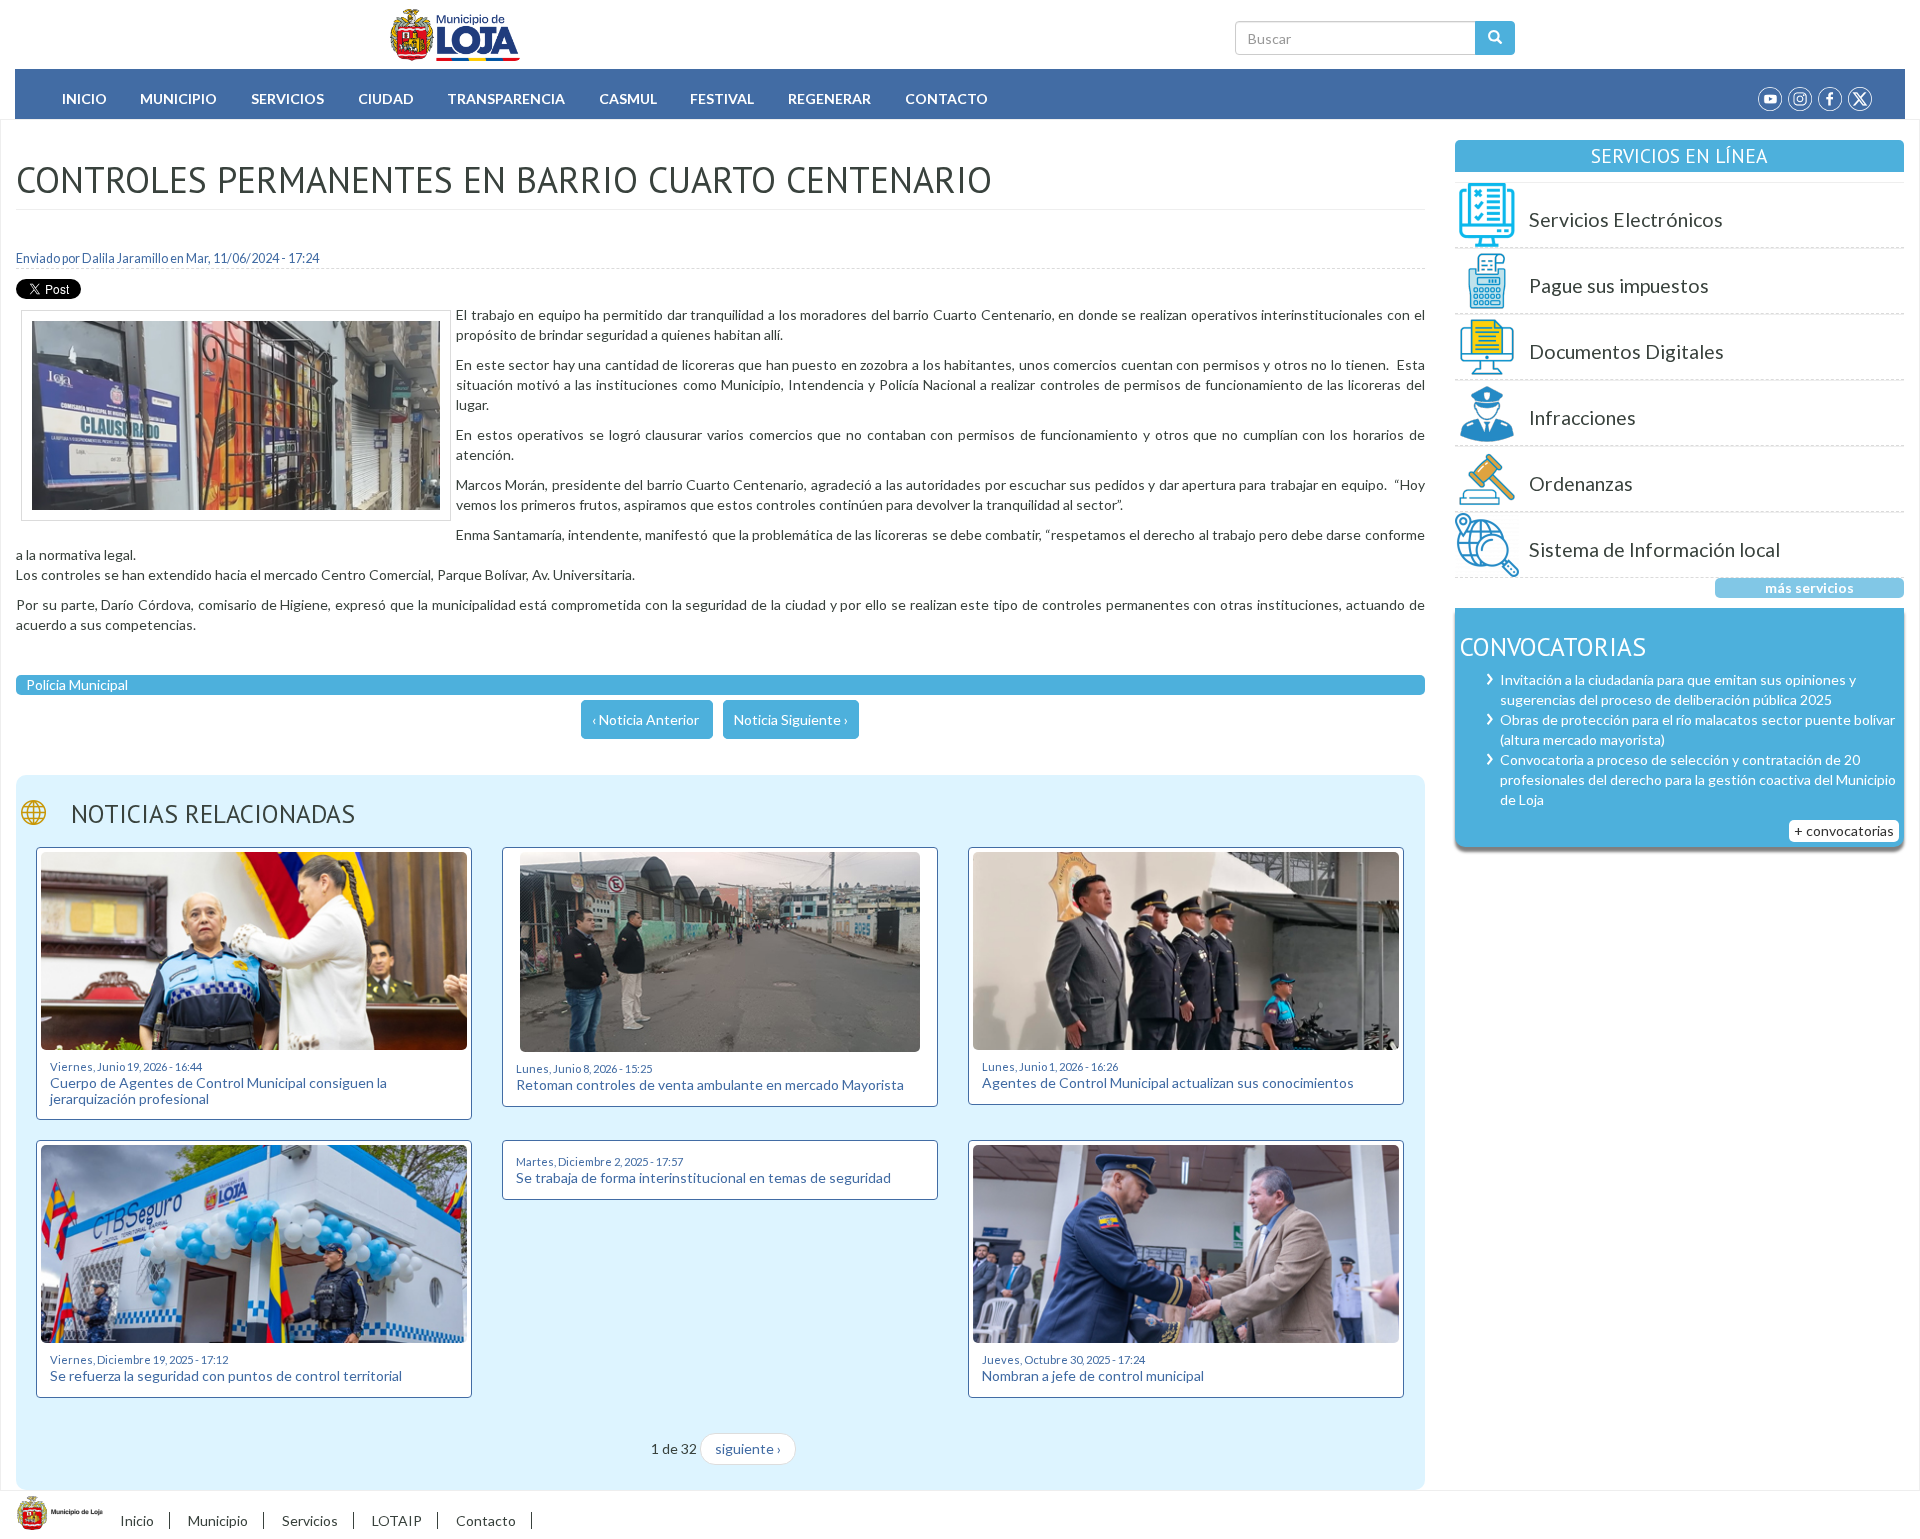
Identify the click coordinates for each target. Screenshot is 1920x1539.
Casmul (628, 98)
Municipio (178, 98)
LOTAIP (397, 1520)
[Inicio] (455, 35)
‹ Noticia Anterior (645, 719)
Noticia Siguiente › (791, 719)
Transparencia (506, 98)
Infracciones (1582, 417)
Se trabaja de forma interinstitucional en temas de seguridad (703, 1177)
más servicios (1809, 587)
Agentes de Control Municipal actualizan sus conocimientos (1168, 1082)
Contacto (946, 98)
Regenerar (829, 98)
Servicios (287, 98)
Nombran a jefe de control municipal (1093, 1375)
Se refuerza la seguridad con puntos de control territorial (226, 1375)
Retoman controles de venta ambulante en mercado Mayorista (710, 1084)
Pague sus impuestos (1619, 285)
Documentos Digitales (1626, 351)
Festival (722, 98)
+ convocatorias (1844, 830)
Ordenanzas (1581, 483)
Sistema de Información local (1654, 549)
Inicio (84, 98)
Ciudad (386, 98)
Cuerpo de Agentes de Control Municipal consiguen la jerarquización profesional (218, 1090)
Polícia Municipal (77, 684)
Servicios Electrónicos (1626, 219)
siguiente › (748, 1448)
